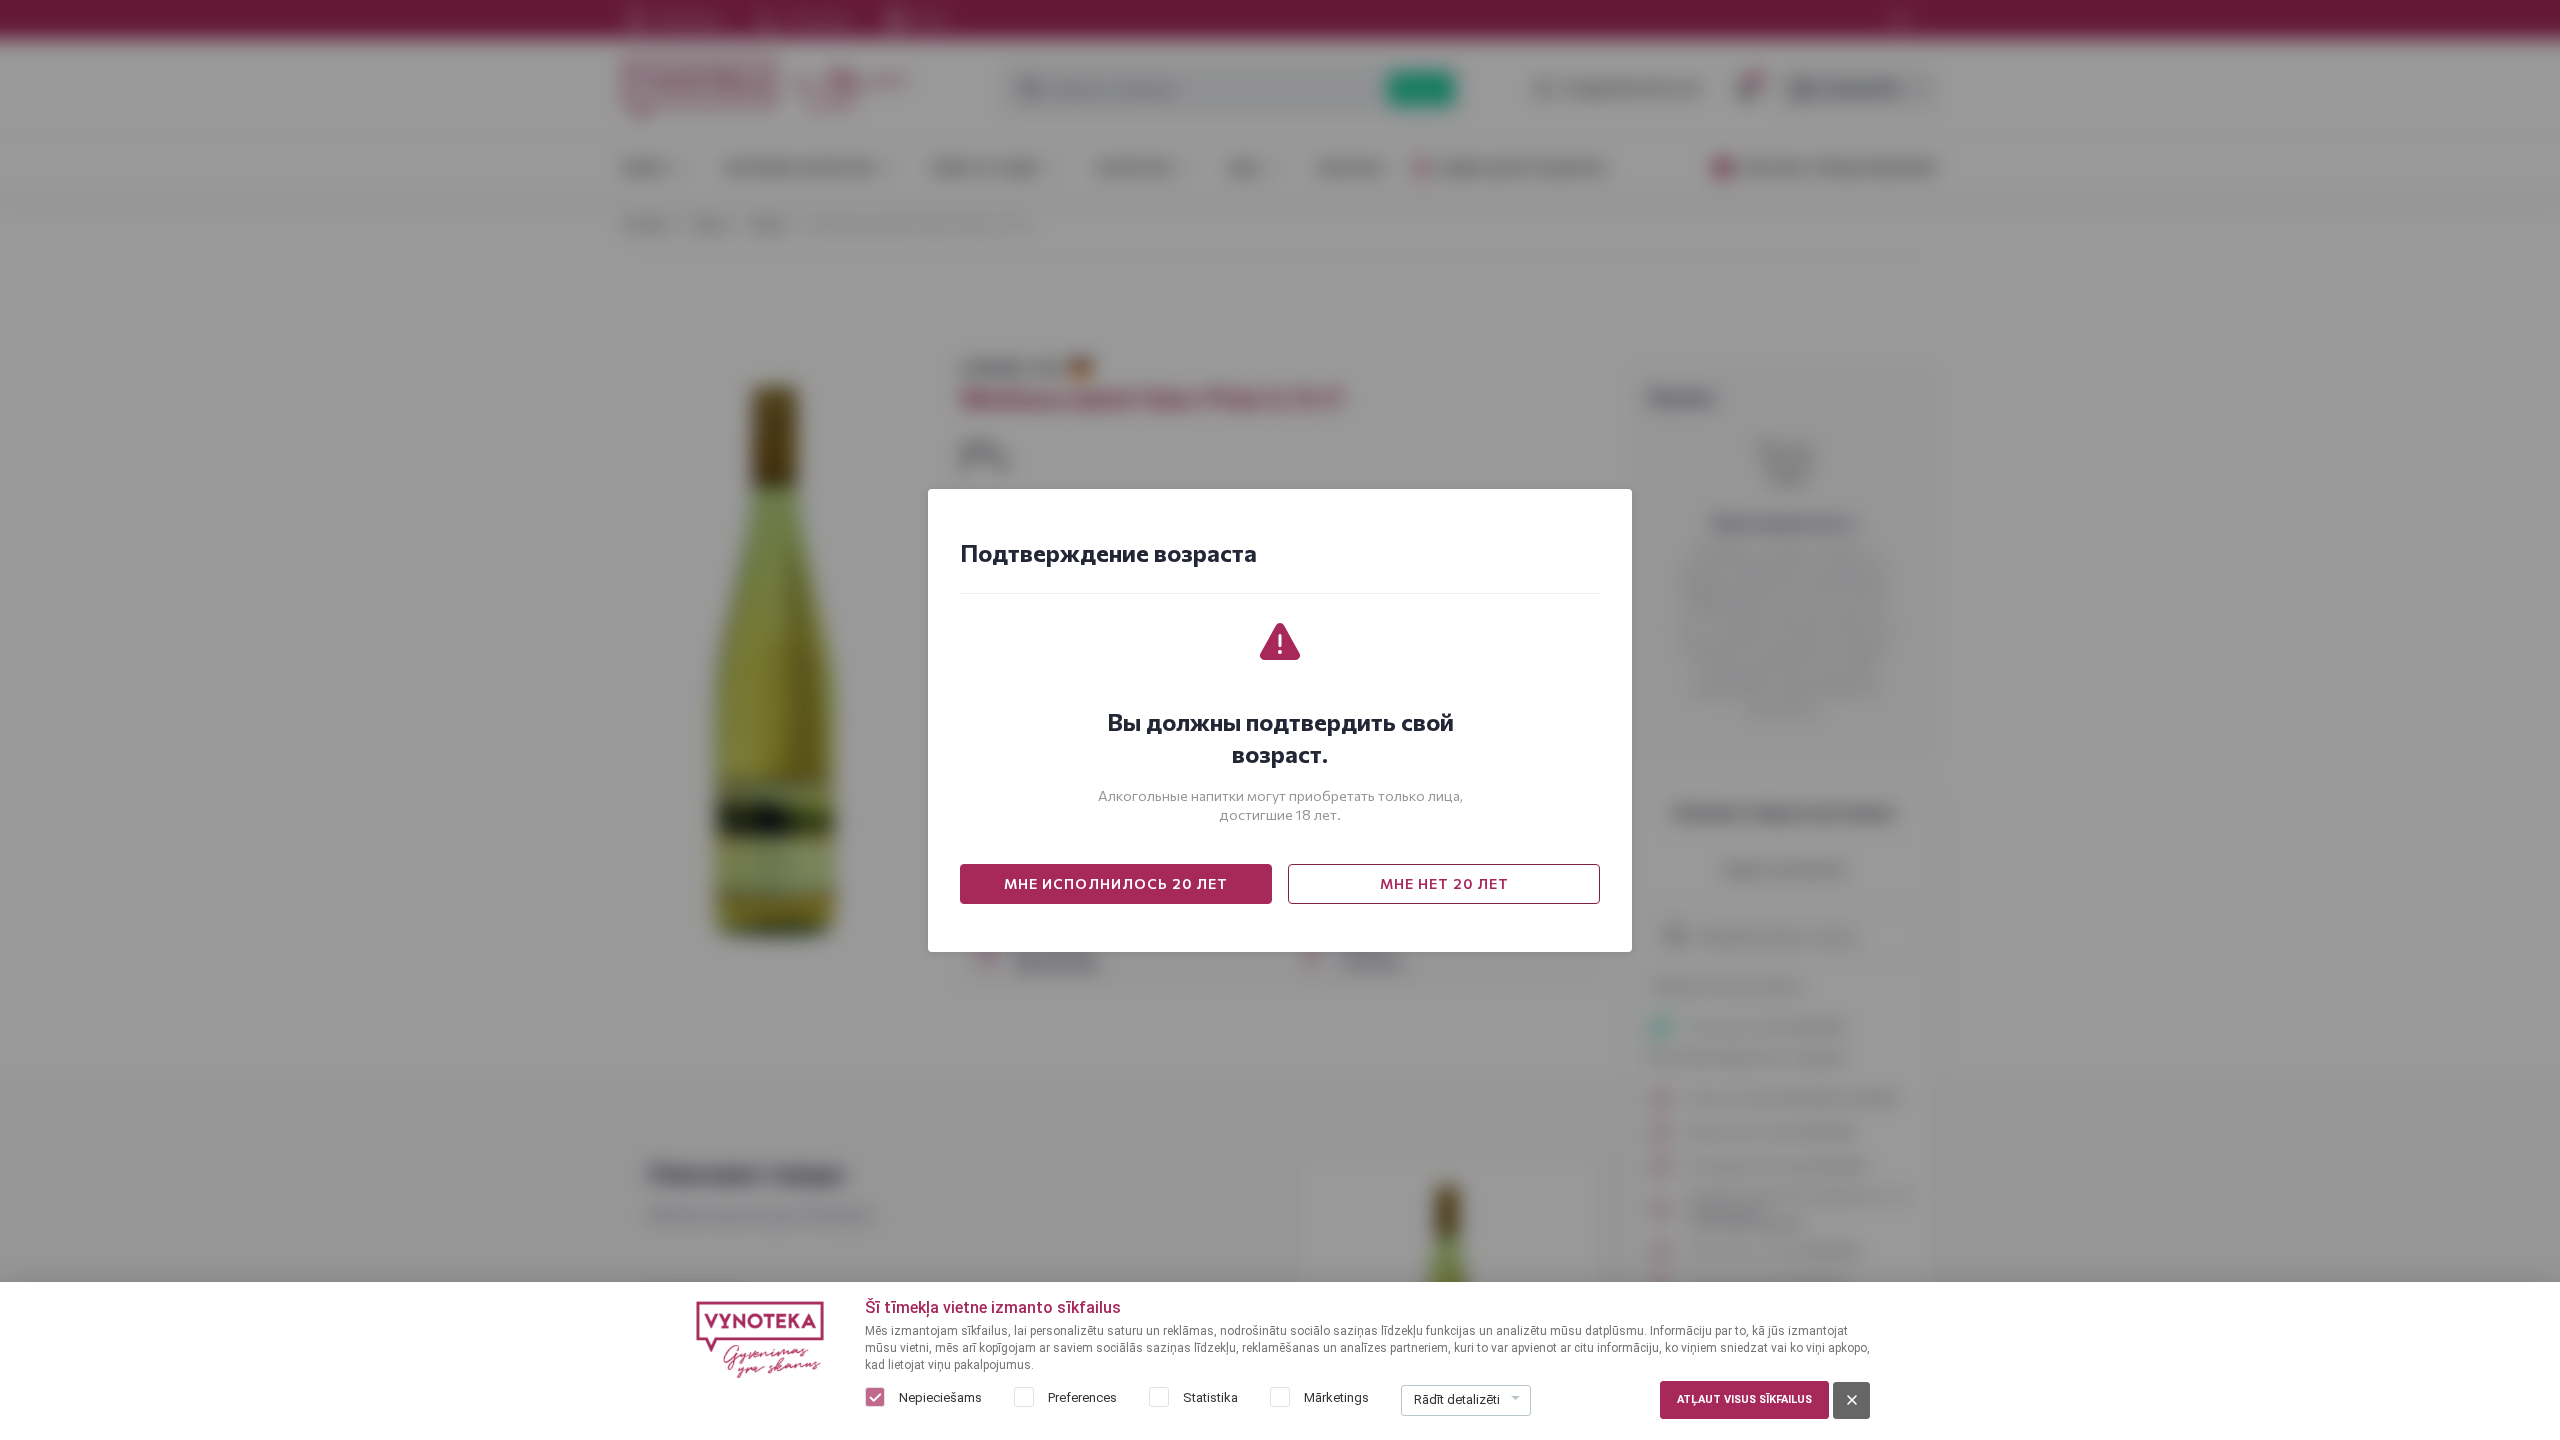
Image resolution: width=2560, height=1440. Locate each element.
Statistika (1210, 1397)
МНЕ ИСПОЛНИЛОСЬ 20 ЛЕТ (1116, 883)
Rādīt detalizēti (1457, 1399)
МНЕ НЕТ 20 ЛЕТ (1444, 883)
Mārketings (1336, 1397)
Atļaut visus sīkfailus (1744, 1399)
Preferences (1082, 1397)
